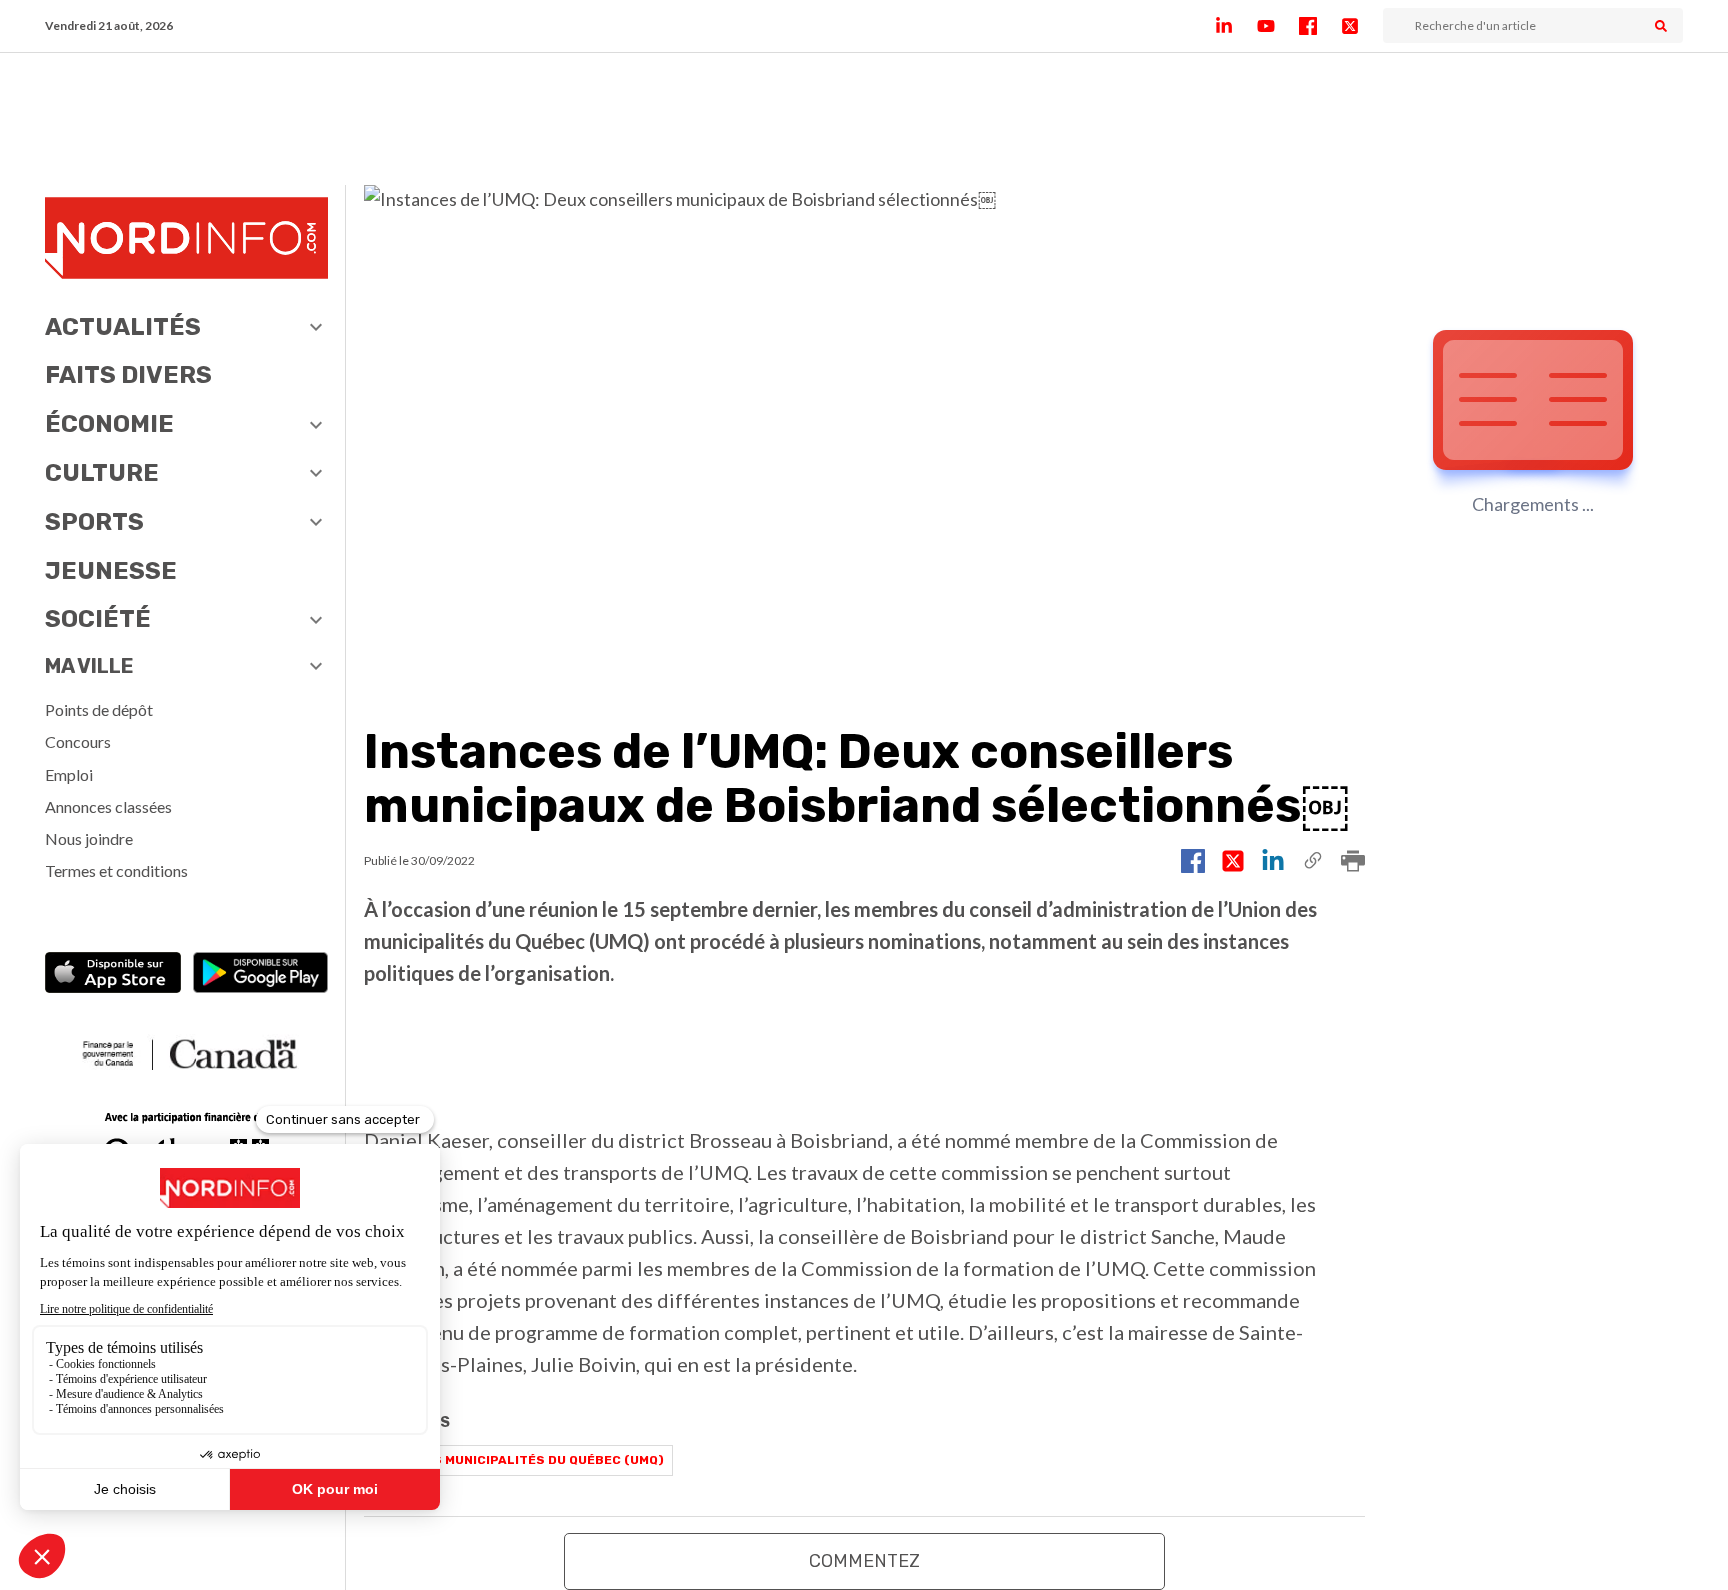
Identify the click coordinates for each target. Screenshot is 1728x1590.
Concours (78, 741)
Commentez (864, 1561)
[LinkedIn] (1236, 26)
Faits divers (128, 375)
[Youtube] (1278, 26)
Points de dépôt (99, 709)
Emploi (69, 774)
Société (98, 619)
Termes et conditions (116, 870)
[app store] (112, 975)
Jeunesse (111, 571)
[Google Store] (260, 975)
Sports (94, 522)
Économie (109, 424)
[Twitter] (1362, 26)
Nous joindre (89, 838)
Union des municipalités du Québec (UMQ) (518, 1460)
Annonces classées (108, 806)
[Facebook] (1320, 26)
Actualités (123, 327)
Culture (102, 473)
